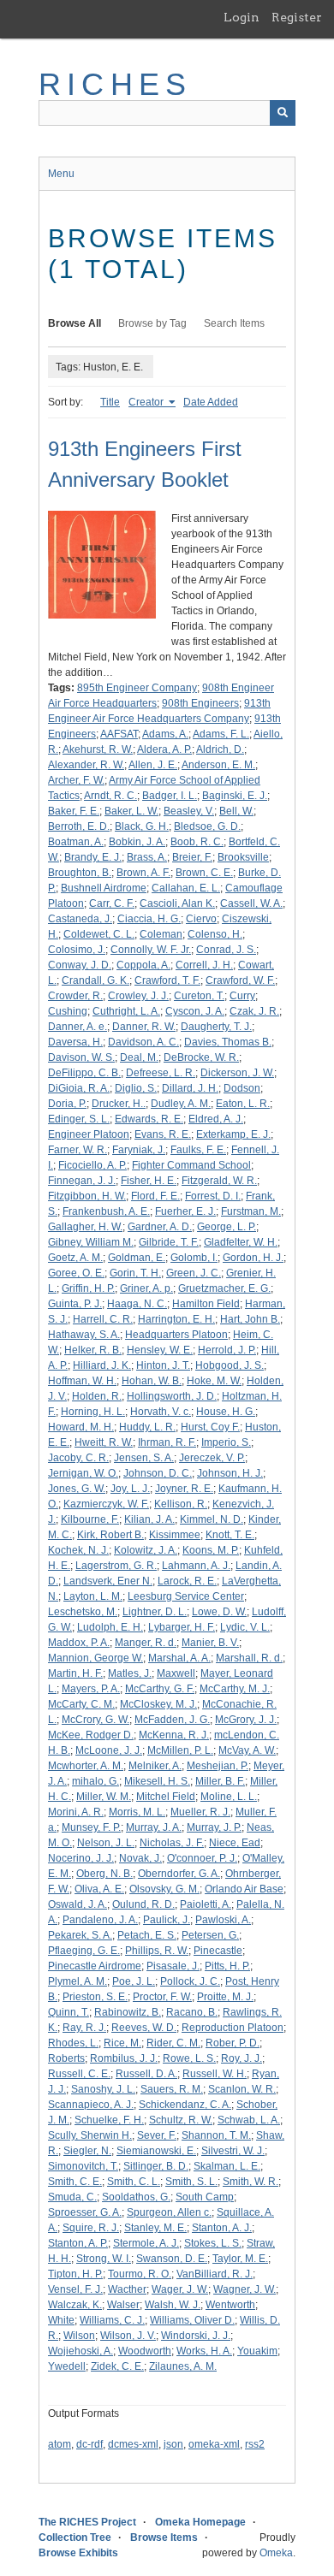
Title (110, 402)
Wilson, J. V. (128, 2336)
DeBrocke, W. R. (201, 1057)
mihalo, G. (95, 1781)
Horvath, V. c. (161, 1412)
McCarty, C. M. (81, 1704)
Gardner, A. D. (160, 1227)
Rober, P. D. (233, 2043)
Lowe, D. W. (219, 1612)
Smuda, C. (72, 2197)
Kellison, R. (181, 1504)
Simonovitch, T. (83, 2166)
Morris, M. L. (137, 1812)
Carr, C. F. (112, 903)
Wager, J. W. (180, 2289)
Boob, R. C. (197, 842)
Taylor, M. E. (240, 2259)
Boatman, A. (76, 842)
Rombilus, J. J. (124, 2058)
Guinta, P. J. (75, 1304)
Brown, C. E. (204, 873)
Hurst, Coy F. (210, 1427)
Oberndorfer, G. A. (179, 1874)
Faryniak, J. (139, 1150)
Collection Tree (75, 2538)
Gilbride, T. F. (169, 1242)
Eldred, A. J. (216, 1119)
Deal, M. (139, 1057)
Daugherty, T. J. (216, 1027)
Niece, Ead (235, 1843)
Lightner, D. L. (155, 1612)
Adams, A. (165, 734)
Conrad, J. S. (226, 950)
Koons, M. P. (211, 1550)
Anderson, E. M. (218, 765)
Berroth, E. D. (79, 826)
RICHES (115, 84)
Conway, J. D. (80, 965)
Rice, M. (122, 2043)
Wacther (127, 2289)
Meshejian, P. (218, 1766)
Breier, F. (192, 857)
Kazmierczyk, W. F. (106, 1504)
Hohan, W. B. (152, 1381)
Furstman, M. (251, 1211)
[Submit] (283, 113)
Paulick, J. (167, 1920)
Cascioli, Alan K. (177, 903)
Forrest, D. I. (213, 1196)
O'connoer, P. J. (202, 1858)
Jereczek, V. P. (212, 1458)
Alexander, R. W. (86, 765)
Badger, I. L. (170, 796)
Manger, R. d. (146, 1643)
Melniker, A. (155, 1766)
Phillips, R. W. (157, 1951)
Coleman (161, 934)
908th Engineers (200, 703)
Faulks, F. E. (198, 1150)
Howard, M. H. (81, 1427)
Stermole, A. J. (146, 2243)
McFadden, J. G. (172, 1720)
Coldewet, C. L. (99, 934)
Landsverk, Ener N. (108, 1581)
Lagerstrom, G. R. (116, 1566)
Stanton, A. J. (222, 2228)
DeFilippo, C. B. (84, 1073)
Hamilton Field (206, 1304)
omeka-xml (214, 2444)
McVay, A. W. (247, 1750)
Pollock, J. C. (190, 1981)
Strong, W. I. (104, 2259)
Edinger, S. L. (79, 1119)
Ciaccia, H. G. (149, 919)
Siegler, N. (87, 2151)
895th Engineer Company (137, 688)
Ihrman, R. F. (167, 1442)
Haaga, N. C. (137, 1304)
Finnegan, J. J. (82, 1181)
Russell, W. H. (215, 2074)
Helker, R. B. (93, 1350)
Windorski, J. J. (196, 2336)
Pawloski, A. (223, 1920)
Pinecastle (218, 1951)
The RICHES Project (87, 2522)
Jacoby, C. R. (78, 1458)
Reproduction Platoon (233, 2028)
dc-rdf (89, 2444)
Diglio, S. (136, 1088)
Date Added (211, 402)
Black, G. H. (142, 826)
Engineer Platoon (89, 1134)
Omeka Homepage (200, 2522)
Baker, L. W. (131, 811)
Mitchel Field (166, 1797)
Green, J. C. (194, 1273)
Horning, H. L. (93, 1412)
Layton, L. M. (93, 1596)
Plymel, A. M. (78, 1981)
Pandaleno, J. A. (100, 1920)
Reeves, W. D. (144, 2028)
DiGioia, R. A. (79, 1088)
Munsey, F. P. (91, 1827)
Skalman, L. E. (227, 2166)
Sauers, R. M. (172, 2089)
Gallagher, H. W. (85, 1227)
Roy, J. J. (242, 2058)
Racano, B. (192, 2012)
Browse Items (164, 2538)
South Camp (205, 2197)
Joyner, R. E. (184, 1489)
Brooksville (243, 857)
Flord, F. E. (155, 1196)
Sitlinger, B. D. (156, 2166)
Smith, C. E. (75, 2182)
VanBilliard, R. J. (215, 2274)
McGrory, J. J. (246, 1720)
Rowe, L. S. (189, 2058)
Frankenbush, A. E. (106, 1211)
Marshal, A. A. (179, 1658)
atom (60, 2444)
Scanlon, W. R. (242, 2089)
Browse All (75, 323)
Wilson (79, 2336)
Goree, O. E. (76, 1273)
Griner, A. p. (146, 1288)
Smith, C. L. (134, 2182)
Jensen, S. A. (144, 1458)
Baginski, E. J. (235, 796)
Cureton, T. (199, 996)
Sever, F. (157, 2135)
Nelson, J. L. (106, 1843)
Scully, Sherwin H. (90, 2135)
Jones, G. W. (77, 1489)
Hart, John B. (250, 1319)
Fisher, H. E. (149, 1181)
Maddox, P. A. (79, 1643)
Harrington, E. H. (176, 1319)
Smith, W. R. (250, 2182)
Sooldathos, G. (136, 2197)
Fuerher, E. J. (185, 1211)
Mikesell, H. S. (157, 1781)
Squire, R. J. (91, 2228)
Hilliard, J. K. (102, 1365)
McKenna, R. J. (174, 1735)
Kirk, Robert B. (110, 1535)
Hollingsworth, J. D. (172, 1396)
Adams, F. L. (221, 734)
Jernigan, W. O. (83, 1473)
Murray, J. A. (154, 1827)
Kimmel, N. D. (212, 1519)
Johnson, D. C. (158, 1473)
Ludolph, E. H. (110, 1627)
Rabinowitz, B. (128, 2012)
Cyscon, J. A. (195, 1011)
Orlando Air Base (244, 1889)
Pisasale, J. (173, 1966)
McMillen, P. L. (180, 1750)
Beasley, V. (189, 811)
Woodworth (145, 2351)
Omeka (276, 2553)
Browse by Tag (152, 323)
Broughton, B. (80, 873)
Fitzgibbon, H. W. (87, 1196)
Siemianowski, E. (156, 2151)
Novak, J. (140, 1858)
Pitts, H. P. (227, 1966)
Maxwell (176, 1673)
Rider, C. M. (173, 2043)
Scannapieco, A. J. (91, 2105)
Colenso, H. (215, 934)
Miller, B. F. (220, 1781)
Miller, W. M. (104, 1797)
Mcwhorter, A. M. (86, 1766)
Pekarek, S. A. (80, 1935)
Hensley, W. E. (160, 1350)
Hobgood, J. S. (230, 1365)
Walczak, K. (75, 2305)
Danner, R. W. (144, 1027)
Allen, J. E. (153, 765)
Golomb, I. (194, 1258)
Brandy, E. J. (93, 857)
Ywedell (67, 2366)
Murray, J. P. (214, 1827)
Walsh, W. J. (173, 2305)
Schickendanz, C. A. (185, 2105)
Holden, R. (97, 1396)
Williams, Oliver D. (192, 2320)
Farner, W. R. (78, 1150)
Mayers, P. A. (91, 1689)
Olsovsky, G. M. (164, 1889)
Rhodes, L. (73, 2043)
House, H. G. (226, 1412)
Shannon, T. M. (216, 2135)
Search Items (234, 323)
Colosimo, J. (77, 950)
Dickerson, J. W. (237, 1073)
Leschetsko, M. (83, 1612)
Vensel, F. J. (75, 2289)
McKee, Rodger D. (91, 1735)
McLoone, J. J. (109, 1750)
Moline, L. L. (229, 1797)
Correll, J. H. (204, 965)
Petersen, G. (210, 1935)
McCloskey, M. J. (158, 1704)
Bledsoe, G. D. (207, 826)
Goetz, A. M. (75, 1258)
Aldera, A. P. (164, 749)
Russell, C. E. (79, 2074)
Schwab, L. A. (249, 2120)
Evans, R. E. (163, 1134)
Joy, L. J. (130, 1489)
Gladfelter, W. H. (241, 1242)
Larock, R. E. (187, 1581)
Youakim (257, 2351)
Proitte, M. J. (225, 1997)
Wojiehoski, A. (81, 2351)
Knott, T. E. (230, 1535)
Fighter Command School (191, 1165)
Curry (242, 996)
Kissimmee (175, 1535)
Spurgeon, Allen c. (169, 2212)
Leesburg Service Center (186, 1596)
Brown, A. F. (143, 873)
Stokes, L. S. (213, 2243)
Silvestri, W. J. (233, 2151)
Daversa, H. (75, 1042)
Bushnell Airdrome (104, 888)
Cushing (68, 1011)
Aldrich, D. (220, 749)
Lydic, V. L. (245, 1627)
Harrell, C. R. (103, 1319)
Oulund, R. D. (143, 1904)
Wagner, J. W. (245, 2289)
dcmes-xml (133, 2444)
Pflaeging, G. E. (84, 1951)
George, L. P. (227, 1227)
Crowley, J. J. (138, 996)
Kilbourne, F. (90, 1519)
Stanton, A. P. (78, 2243)
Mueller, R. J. (200, 1812)
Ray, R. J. (84, 2028)
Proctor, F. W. (162, 1997)
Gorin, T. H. (135, 1273)
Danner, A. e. (78, 1027)
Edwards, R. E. (149, 1119)
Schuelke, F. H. (109, 2120)
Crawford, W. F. (240, 980)
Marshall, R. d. (249, 1658)
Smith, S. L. (191, 2182)
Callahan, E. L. (186, 888)
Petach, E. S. (147, 1935)
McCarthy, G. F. (160, 1689)
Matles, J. (130, 1673)
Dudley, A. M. (181, 1104)
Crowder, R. (75, 996)
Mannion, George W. (95, 1658)
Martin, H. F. (75, 1673)
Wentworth (230, 2305)
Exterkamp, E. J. (233, 1134)
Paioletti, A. (206, 1904)
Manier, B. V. (210, 1643)
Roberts (66, 2058)
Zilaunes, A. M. (183, 2366)
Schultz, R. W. (181, 2120)
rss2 (255, 2444)
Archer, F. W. (76, 780)
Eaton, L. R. (243, 1104)
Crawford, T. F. (167, 980)
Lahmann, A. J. (196, 1566)
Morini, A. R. (76, 1812)
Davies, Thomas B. (228, 1042)
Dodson (242, 1088)
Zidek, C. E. (117, 2366)
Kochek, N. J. (78, 1550)
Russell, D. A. (146, 2074)
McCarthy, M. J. (235, 1689)
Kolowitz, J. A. (146, 1550)
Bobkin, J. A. (137, 842)
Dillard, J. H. (190, 1088)
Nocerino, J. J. (81, 1858)
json (173, 2444)
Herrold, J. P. (227, 1350)
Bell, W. (236, 811)
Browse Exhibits (78, 2553)
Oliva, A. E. (99, 1889)
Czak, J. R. (254, 1011)
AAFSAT (119, 734)
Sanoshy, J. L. (103, 2089)
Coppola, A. (143, 965)
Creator (147, 402)
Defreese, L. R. (161, 1073)
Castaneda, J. (80, 919)
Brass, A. (147, 857)
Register (297, 17)
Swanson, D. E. (172, 2259)
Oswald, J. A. (78, 1904)
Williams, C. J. (112, 2320)
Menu (61, 174)
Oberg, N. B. (104, 1874)
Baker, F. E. (74, 811)
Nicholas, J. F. (172, 1843)
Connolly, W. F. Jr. (151, 950)
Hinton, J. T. (163, 1365)
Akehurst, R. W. (98, 749)
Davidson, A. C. (143, 1042)
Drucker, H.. (119, 1104)
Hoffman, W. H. (82, 1381)
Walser (123, 2305)
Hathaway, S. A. (84, 1335)
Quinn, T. (69, 2012)
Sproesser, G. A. (85, 2212)
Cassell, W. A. (251, 903)
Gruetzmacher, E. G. (224, 1288)
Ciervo (201, 919)
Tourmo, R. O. (140, 2274)
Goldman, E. (137, 1258)
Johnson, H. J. (230, 1473)
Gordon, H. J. (253, 1258)
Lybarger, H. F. (182, 1627)
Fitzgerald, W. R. (219, 1181)
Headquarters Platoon (176, 1335)
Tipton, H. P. (75, 2274)
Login (242, 17)
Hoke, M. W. (214, 1381)
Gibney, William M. (91, 1242)
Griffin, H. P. (88, 1288)
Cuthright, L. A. (126, 1011)
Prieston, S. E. (95, 1997)
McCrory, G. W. (95, 1720)
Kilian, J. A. (149, 1519)
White (61, 2320)
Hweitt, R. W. (104, 1442)
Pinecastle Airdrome (95, 1966)
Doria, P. (67, 1104)
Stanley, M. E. (155, 2228)
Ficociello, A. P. (92, 1165)
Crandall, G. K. (95, 980)
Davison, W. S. (81, 1057)
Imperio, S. (226, 1442)
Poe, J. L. (134, 1981)
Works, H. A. (204, 2351)
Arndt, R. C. (110, 796)
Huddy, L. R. (147, 1427)
